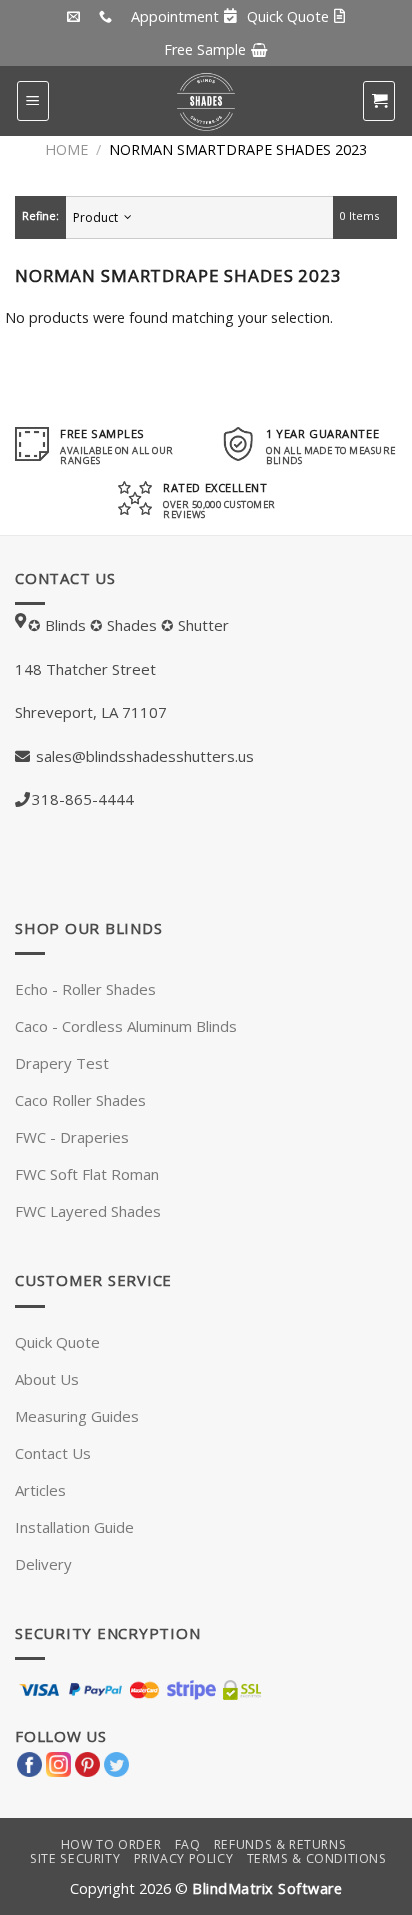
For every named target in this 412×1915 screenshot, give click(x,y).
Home (66, 149)
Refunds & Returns (280, 1844)
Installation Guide (74, 1527)
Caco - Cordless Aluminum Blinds (126, 1026)
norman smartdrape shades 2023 (238, 149)
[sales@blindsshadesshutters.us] (76, 17)
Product (98, 217)
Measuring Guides (77, 1416)
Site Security (75, 1858)
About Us (47, 1379)
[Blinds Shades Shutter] (206, 101)
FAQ (188, 1844)
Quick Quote (57, 1342)
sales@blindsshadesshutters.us (143, 756)
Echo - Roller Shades (85, 989)
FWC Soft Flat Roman (87, 1174)
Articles (40, 1490)
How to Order (111, 1844)
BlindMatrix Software (267, 1888)
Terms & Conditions (317, 1858)
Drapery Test (62, 1063)
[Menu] (33, 101)
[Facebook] (29, 1762)
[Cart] (379, 101)
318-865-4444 (83, 799)
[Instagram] (58, 1762)
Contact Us (53, 1453)
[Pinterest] (87, 1762)
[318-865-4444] (108, 17)
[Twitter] (116, 1762)
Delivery (43, 1564)
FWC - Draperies (72, 1137)
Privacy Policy (184, 1858)
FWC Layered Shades (88, 1211)
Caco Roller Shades (80, 1100)
